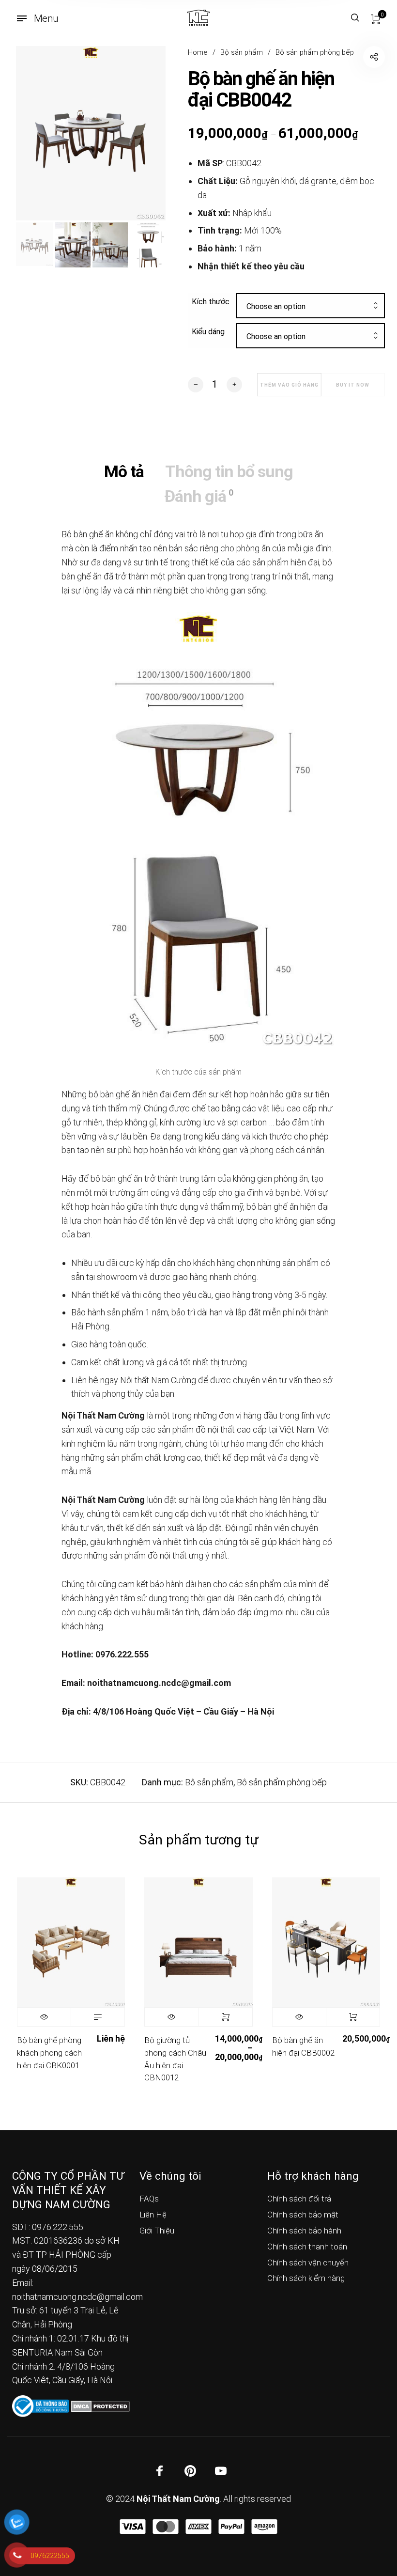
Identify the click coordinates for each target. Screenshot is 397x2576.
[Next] (143, 133)
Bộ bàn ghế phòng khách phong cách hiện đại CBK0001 (49, 2053)
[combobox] (311, 307)
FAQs (149, 2199)
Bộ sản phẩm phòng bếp (315, 52)
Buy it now (353, 385)
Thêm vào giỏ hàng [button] (353, 2017)
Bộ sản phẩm (242, 52)
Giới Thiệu (157, 2231)
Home (198, 52)
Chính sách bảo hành (304, 2231)
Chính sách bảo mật (303, 2215)
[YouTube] (221, 2470)
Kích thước (211, 302)
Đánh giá (198, 496)
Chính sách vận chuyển (308, 2263)
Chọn (225, 2017)
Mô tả (124, 471)
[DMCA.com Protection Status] (100, 2405)
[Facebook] (160, 2470)
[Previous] (38, 133)
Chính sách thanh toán (307, 2247)
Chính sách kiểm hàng (306, 2278)
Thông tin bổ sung (229, 471)
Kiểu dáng (208, 332)
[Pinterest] (190, 2470)
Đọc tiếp (98, 2017)
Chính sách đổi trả (299, 2199)
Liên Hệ (153, 2215)
